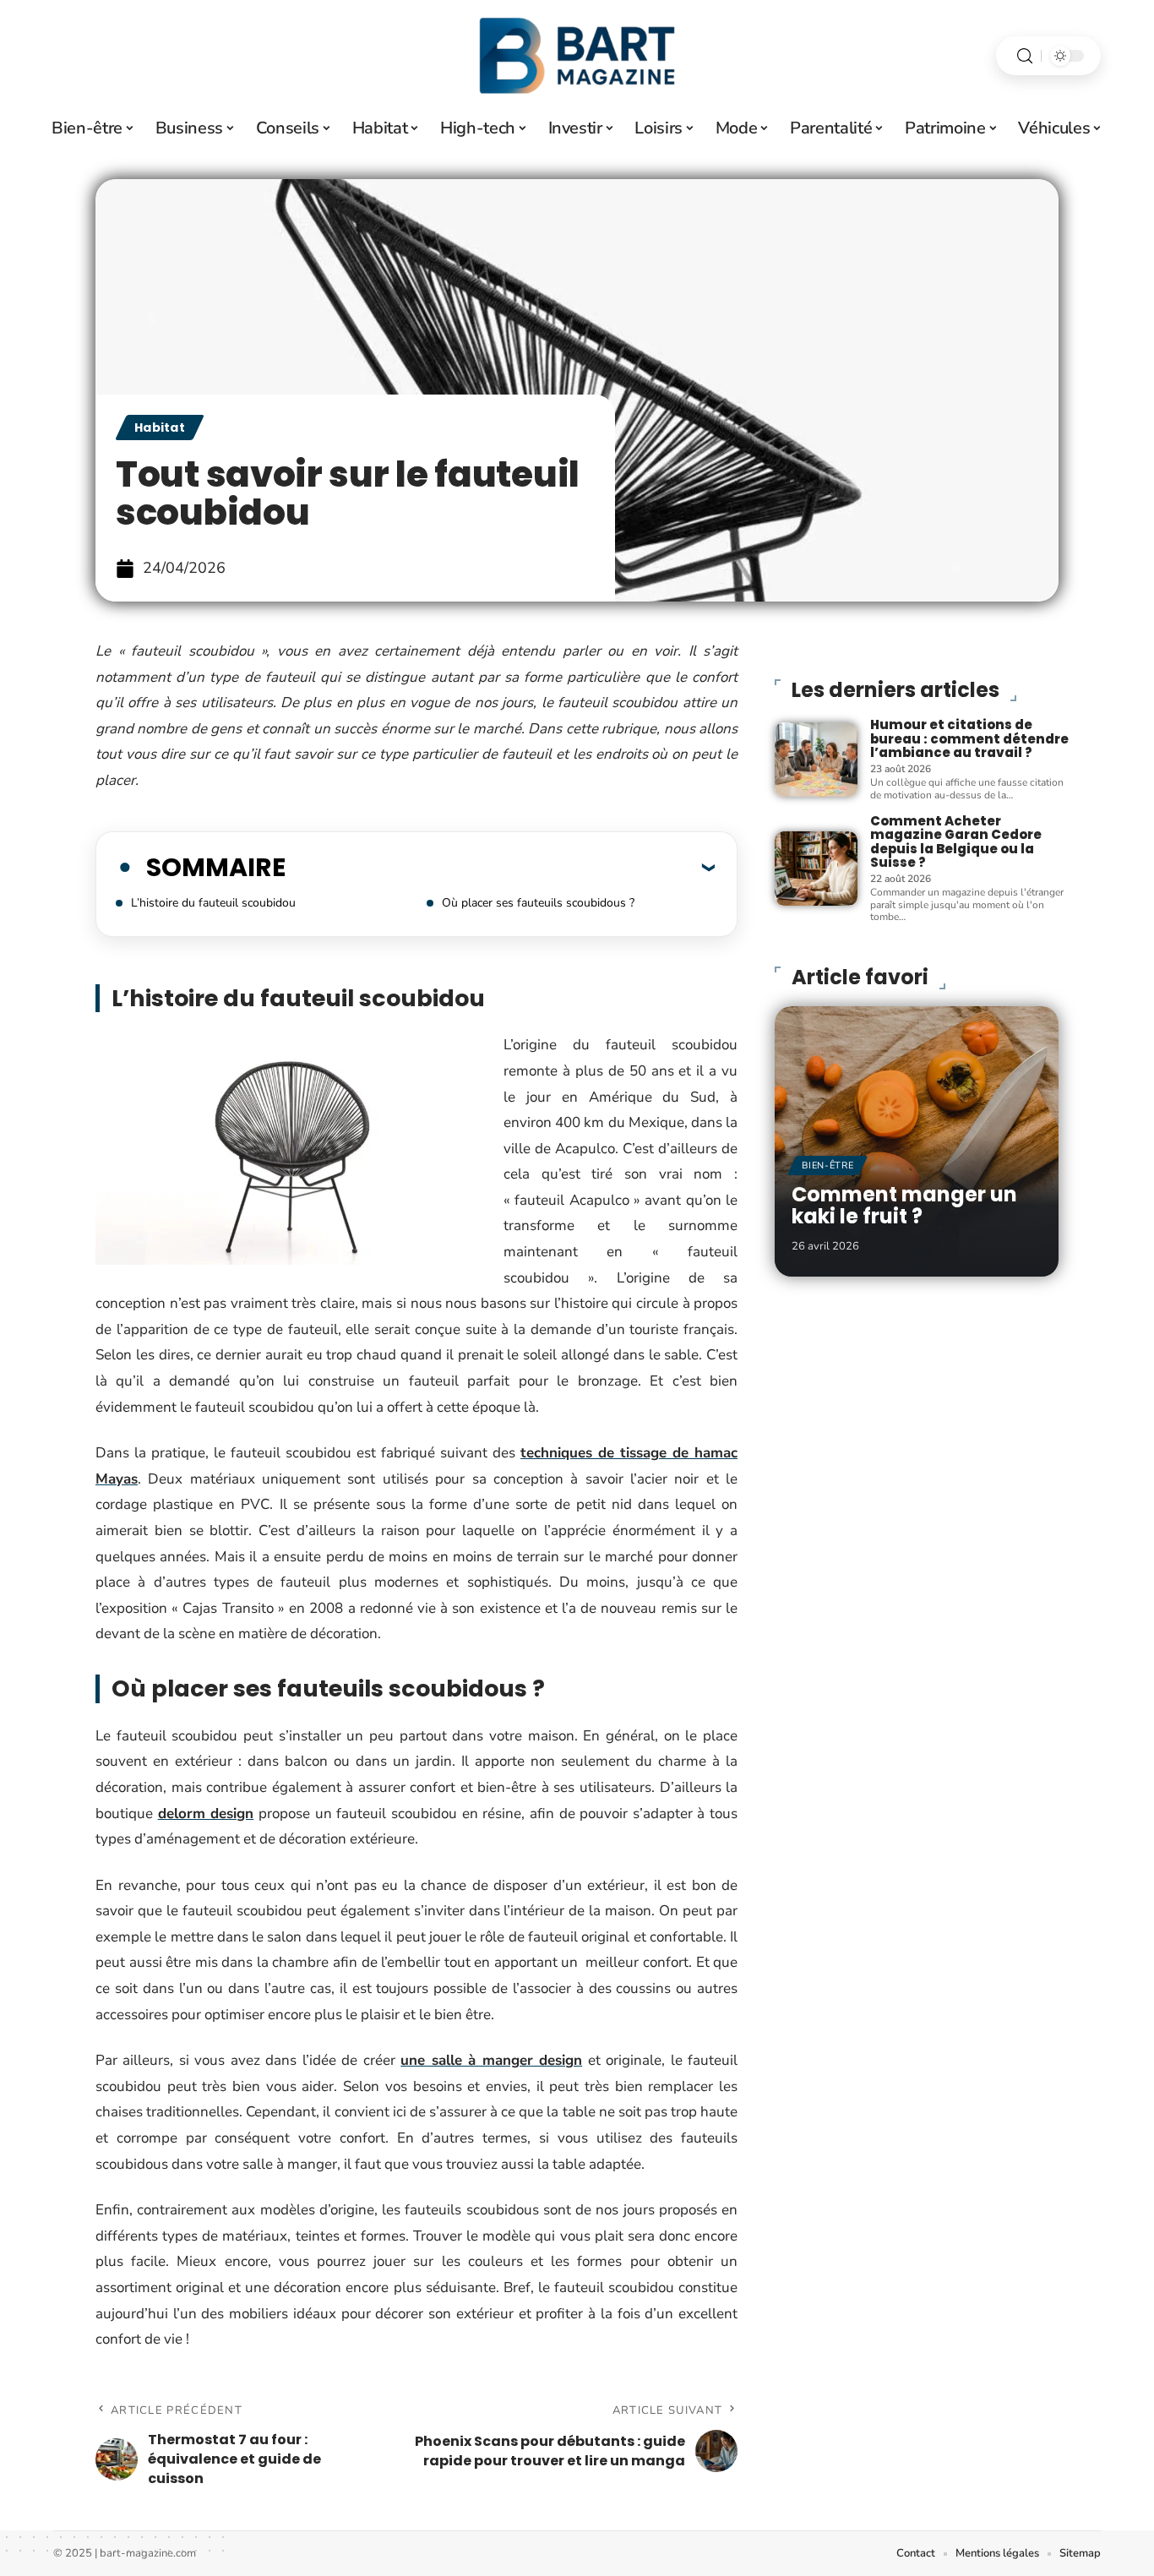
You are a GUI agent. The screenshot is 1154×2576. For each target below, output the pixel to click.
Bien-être (827, 1165)
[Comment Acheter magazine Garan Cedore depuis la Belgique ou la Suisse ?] (816, 869)
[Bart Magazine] (577, 56)
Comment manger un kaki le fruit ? (904, 1205)
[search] (1025, 56)
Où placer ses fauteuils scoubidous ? (538, 903)
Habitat (160, 428)
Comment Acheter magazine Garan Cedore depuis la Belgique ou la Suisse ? (956, 842)
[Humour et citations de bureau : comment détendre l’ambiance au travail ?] (816, 760)
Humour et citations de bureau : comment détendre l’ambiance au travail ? (969, 738)
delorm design (206, 1814)
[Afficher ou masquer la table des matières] (500, 867)
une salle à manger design (491, 2060)
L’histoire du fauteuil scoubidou (213, 903)
